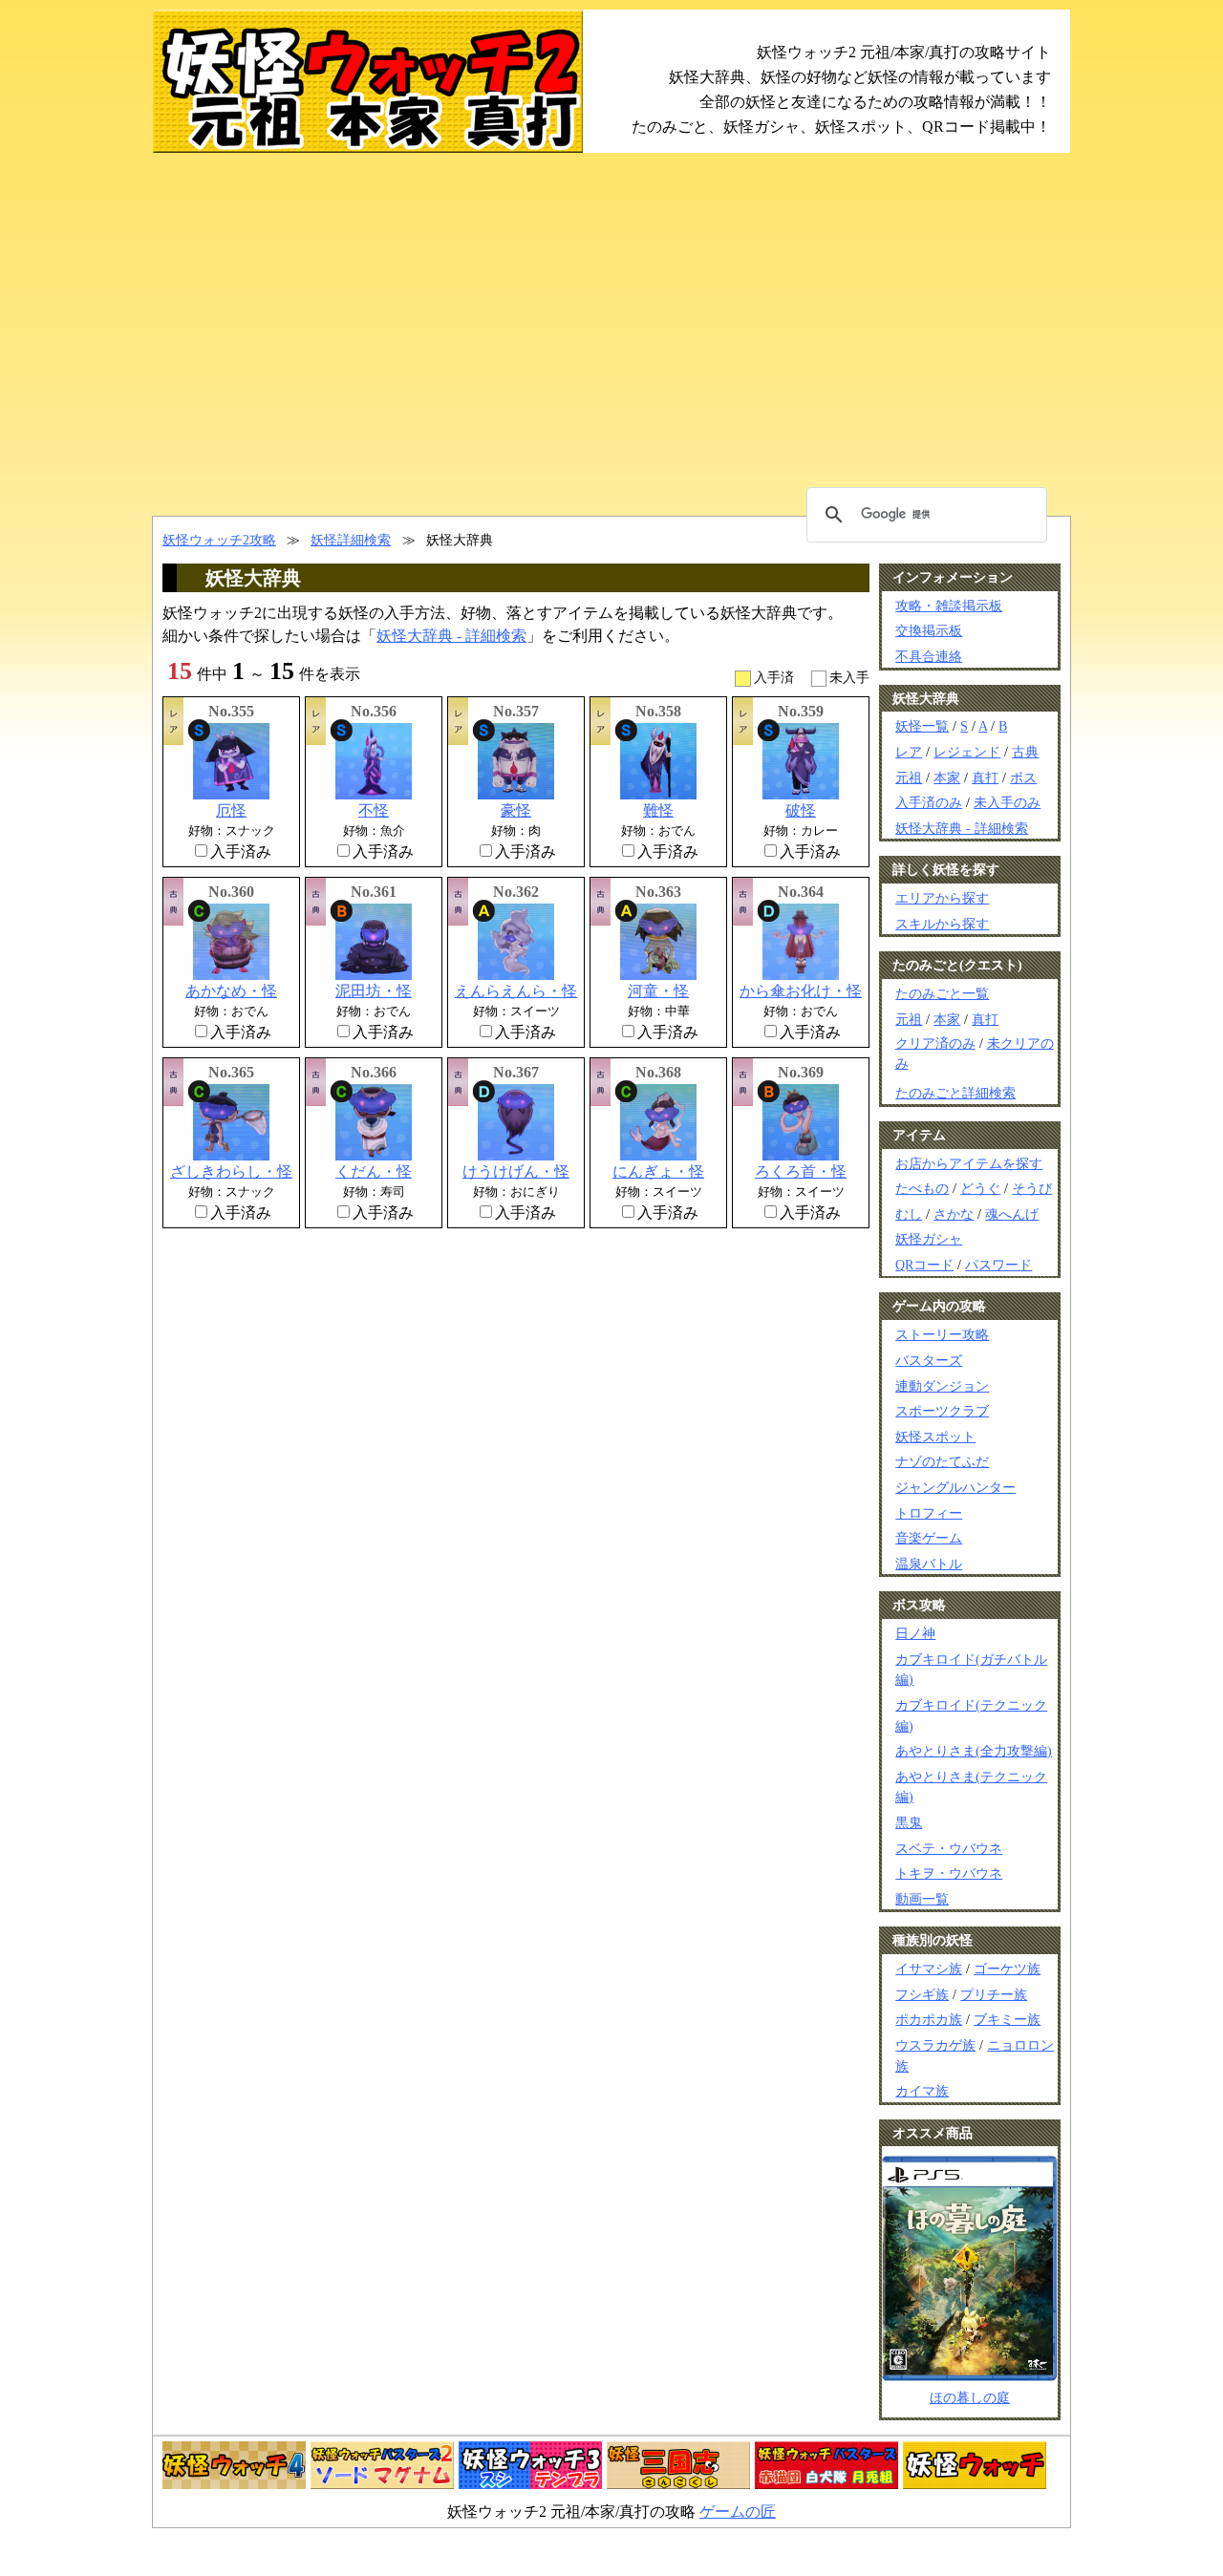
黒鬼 (909, 1822)
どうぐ (980, 1188)
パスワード (998, 1265)
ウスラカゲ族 (935, 2045)
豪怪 (516, 810)
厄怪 (231, 810)
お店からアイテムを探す (969, 1163)
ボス (1023, 777)
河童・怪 (658, 991)
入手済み (241, 852)
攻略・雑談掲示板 (949, 606)
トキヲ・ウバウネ (949, 1873)
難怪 (658, 810)
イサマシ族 (929, 1969)
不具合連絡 (929, 656)
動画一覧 (922, 1899)
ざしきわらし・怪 (231, 1171)
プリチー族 (994, 1994)
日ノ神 (915, 1633)
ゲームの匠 (738, 2512)
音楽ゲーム (929, 1538)
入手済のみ (929, 802)
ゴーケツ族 (1007, 1969)
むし (909, 1214)
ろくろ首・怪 (801, 1171)
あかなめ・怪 (231, 991)
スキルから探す (942, 924)
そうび (1032, 1188)
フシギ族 (922, 1994)
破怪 (801, 810)
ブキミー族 (1007, 2019)
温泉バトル (929, 1564)
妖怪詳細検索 (351, 540)
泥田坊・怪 (374, 991)
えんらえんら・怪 (516, 991)
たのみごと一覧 (942, 993)
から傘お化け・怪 (801, 991)
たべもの (922, 1188)
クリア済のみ (935, 1043)
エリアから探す (942, 898)
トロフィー (929, 1513)
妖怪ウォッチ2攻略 (219, 540)
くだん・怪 (374, 1171)
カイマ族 (922, 2091)
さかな (954, 1214)
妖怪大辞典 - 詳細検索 (451, 636)
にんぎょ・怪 (658, 1171)
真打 (985, 777)
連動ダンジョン (942, 1386)
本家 (947, 777)
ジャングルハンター (955, 1487)
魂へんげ (1012, 1214)
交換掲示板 (929, 630)
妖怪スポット (935, 1437)
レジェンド (967, 752)
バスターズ (929, 1360)
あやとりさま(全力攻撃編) (974, 1751)
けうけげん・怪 (516, 1171)
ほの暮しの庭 (970, 2397)
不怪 (374, 810)
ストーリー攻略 (942, 1334)
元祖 (909, 777)
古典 (1025, 752)
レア (909, 752)
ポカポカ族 (929, 2019)
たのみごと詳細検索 (955, 1093)
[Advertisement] (611, 334)
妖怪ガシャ (929, 1239)
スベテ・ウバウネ (949, 1848)
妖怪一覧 (922, 726)
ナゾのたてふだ (942, 1461)
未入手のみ (1007, 802)
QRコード (924, 1265)
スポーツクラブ (942, 1411)
